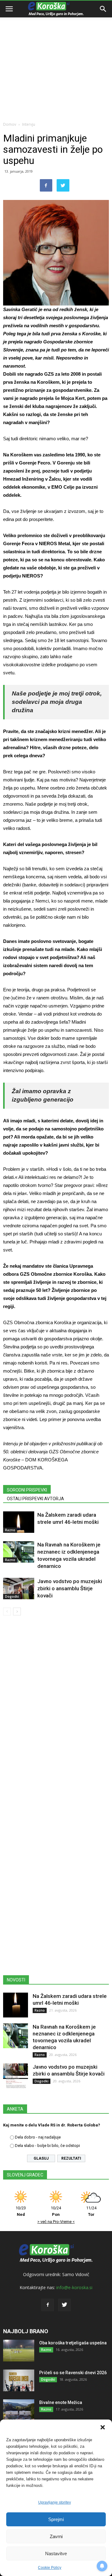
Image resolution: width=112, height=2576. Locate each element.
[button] (103, 2427)
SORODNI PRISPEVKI (27, 1490)
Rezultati (71, 2158)
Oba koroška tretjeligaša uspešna (73, 2343)
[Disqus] (56, 1709)
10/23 (21, 2211)
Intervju (29, 124)
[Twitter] (64, 2305)
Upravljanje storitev (55, 2502)
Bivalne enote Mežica (61, 2402)
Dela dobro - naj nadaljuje (38, 2137)
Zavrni (56, 2536)
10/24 (56, 2211)
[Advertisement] (56, 59)
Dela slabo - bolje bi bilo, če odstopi (47, 2146)
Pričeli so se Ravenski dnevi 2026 (73, 2373)
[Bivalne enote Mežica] (19, 2410)
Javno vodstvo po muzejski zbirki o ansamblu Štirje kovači (70, 1588)
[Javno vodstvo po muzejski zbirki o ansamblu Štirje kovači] (19, 1589)
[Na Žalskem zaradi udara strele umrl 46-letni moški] (19, 1522)
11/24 (91, 2211)
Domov (10, 124)
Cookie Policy (50, 2568)
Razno (10, 1530)
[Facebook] (48, 2305)
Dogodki (12, 1596)
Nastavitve (56, 2553)
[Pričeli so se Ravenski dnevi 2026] (19, 2380)
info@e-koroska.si (74, 2287)
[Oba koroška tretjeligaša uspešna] (19, 2351)
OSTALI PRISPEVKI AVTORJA (35, 1499)
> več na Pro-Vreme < (56, 2222)
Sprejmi (56, 2519)
